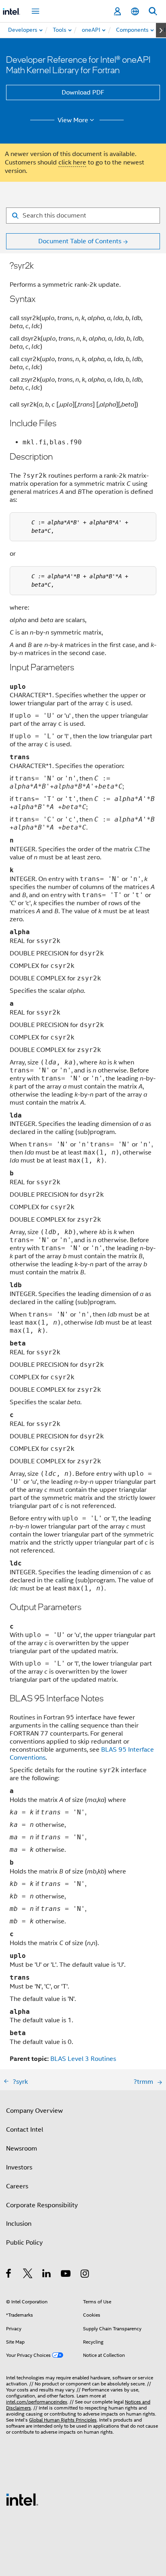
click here (72, 162)
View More (73, 120)
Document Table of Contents (80, 241)
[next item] (161, 30)
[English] (135, 11)
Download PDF (83, 92)
